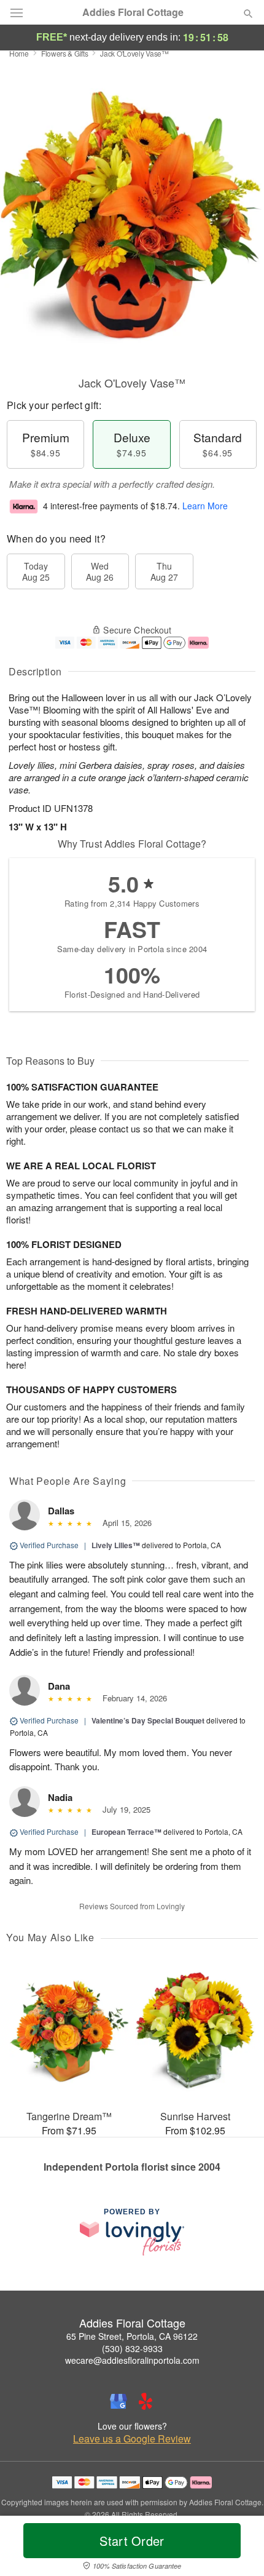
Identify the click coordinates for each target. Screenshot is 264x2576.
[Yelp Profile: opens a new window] (146, 2401)
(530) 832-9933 (132, 2348)
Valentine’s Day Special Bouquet (148, 1720)
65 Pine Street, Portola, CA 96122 (132, 2336)
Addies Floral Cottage (133, 12)
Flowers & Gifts (65, 53)
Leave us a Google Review (132, 2439)
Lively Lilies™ (116, 1545)
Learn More (205, 506)
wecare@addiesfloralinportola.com (132, 2360)
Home (19, 53)
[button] (238, 2548)
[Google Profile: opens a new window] (118, 2401)
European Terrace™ (126, 1832)
